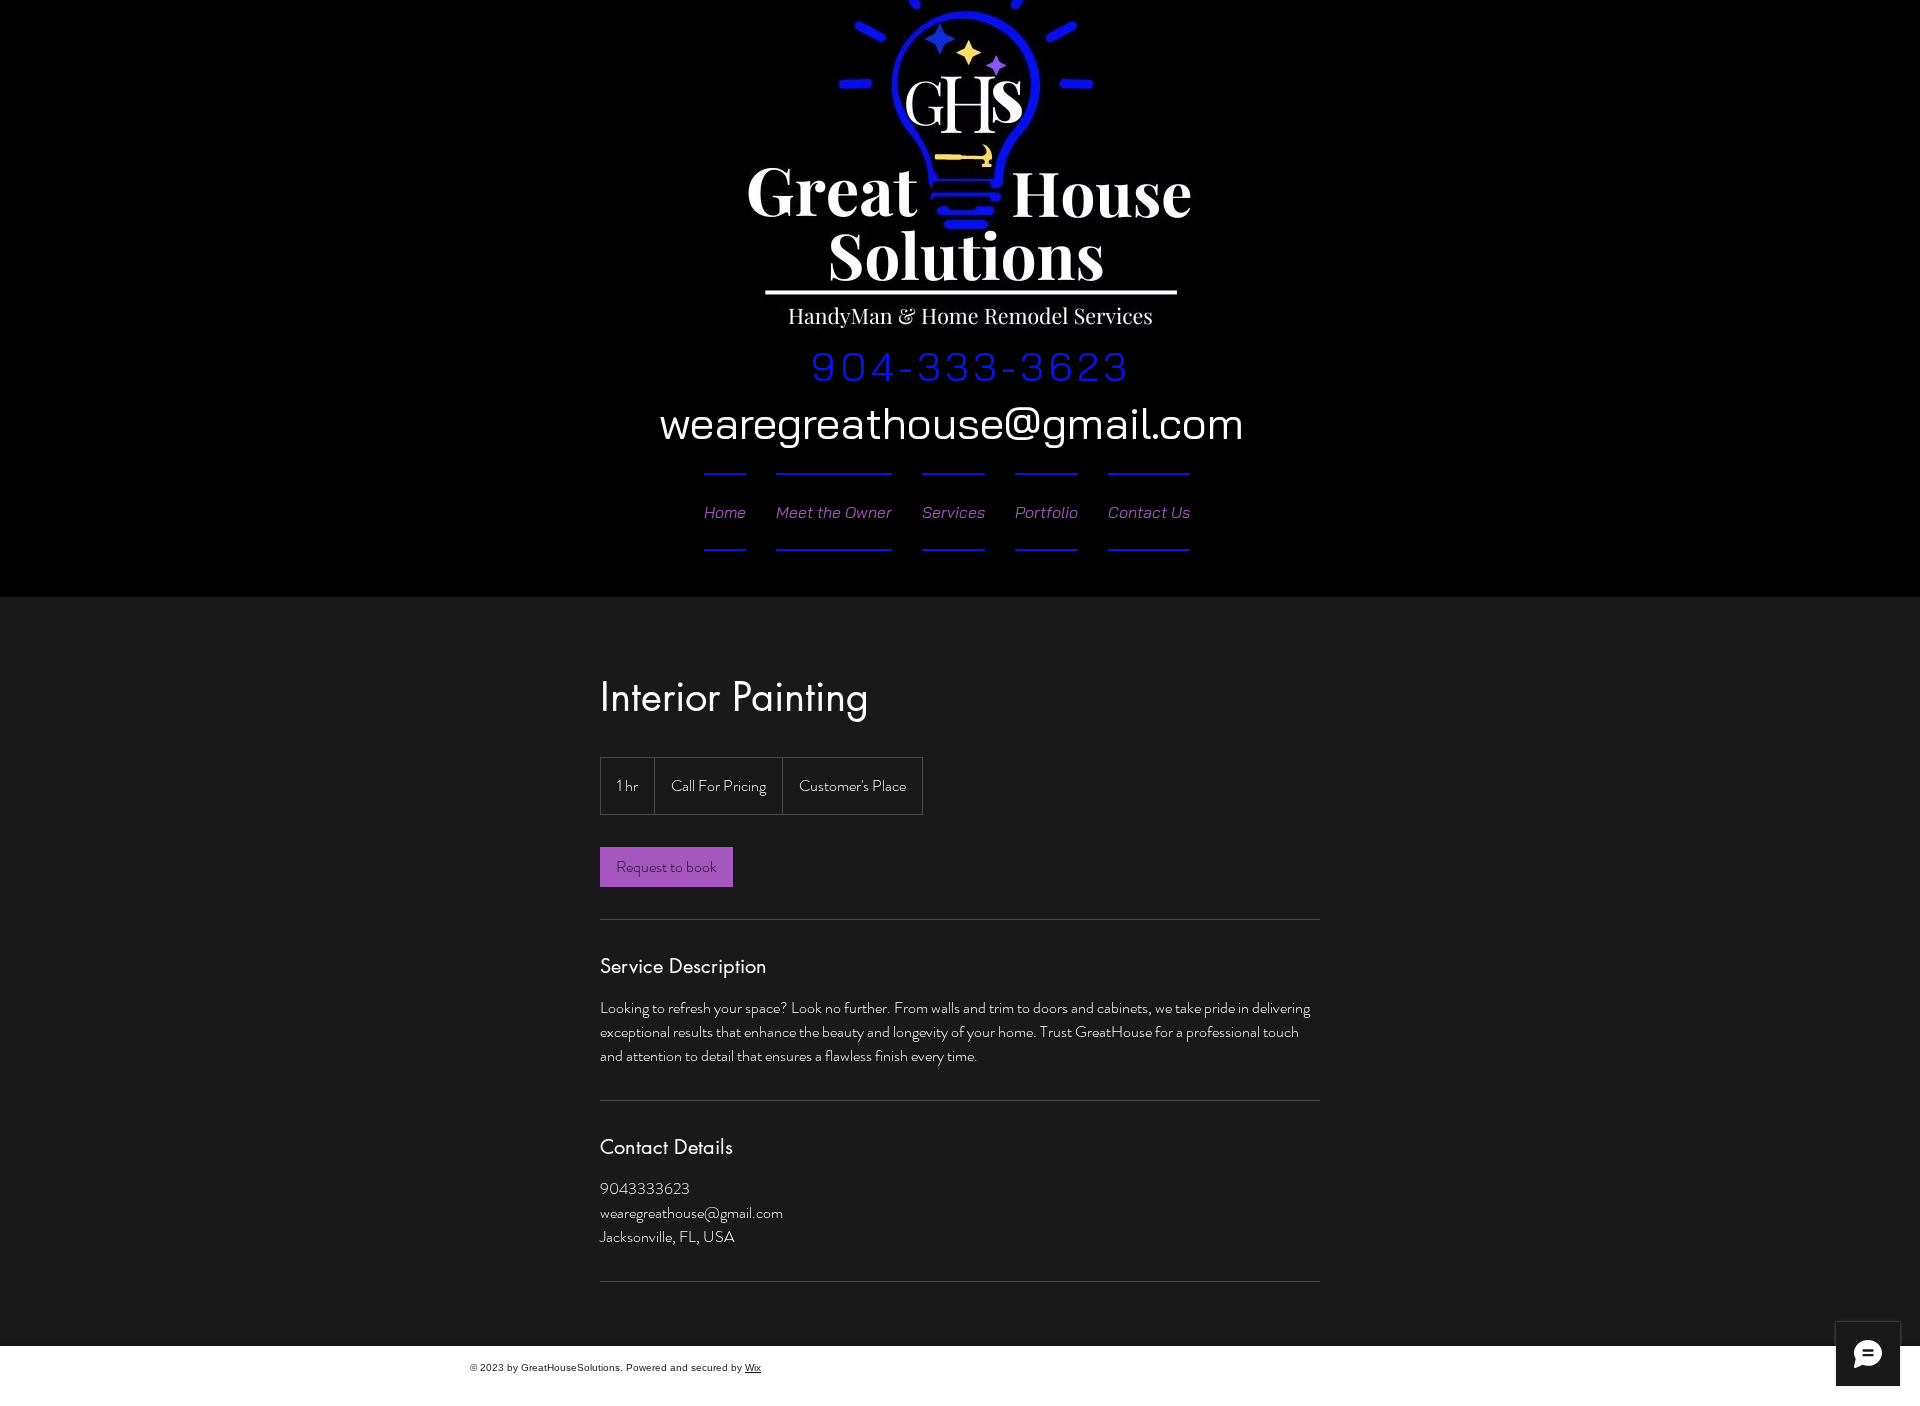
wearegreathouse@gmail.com (951, 422)
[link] (666, 867)
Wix (753, 1367)
